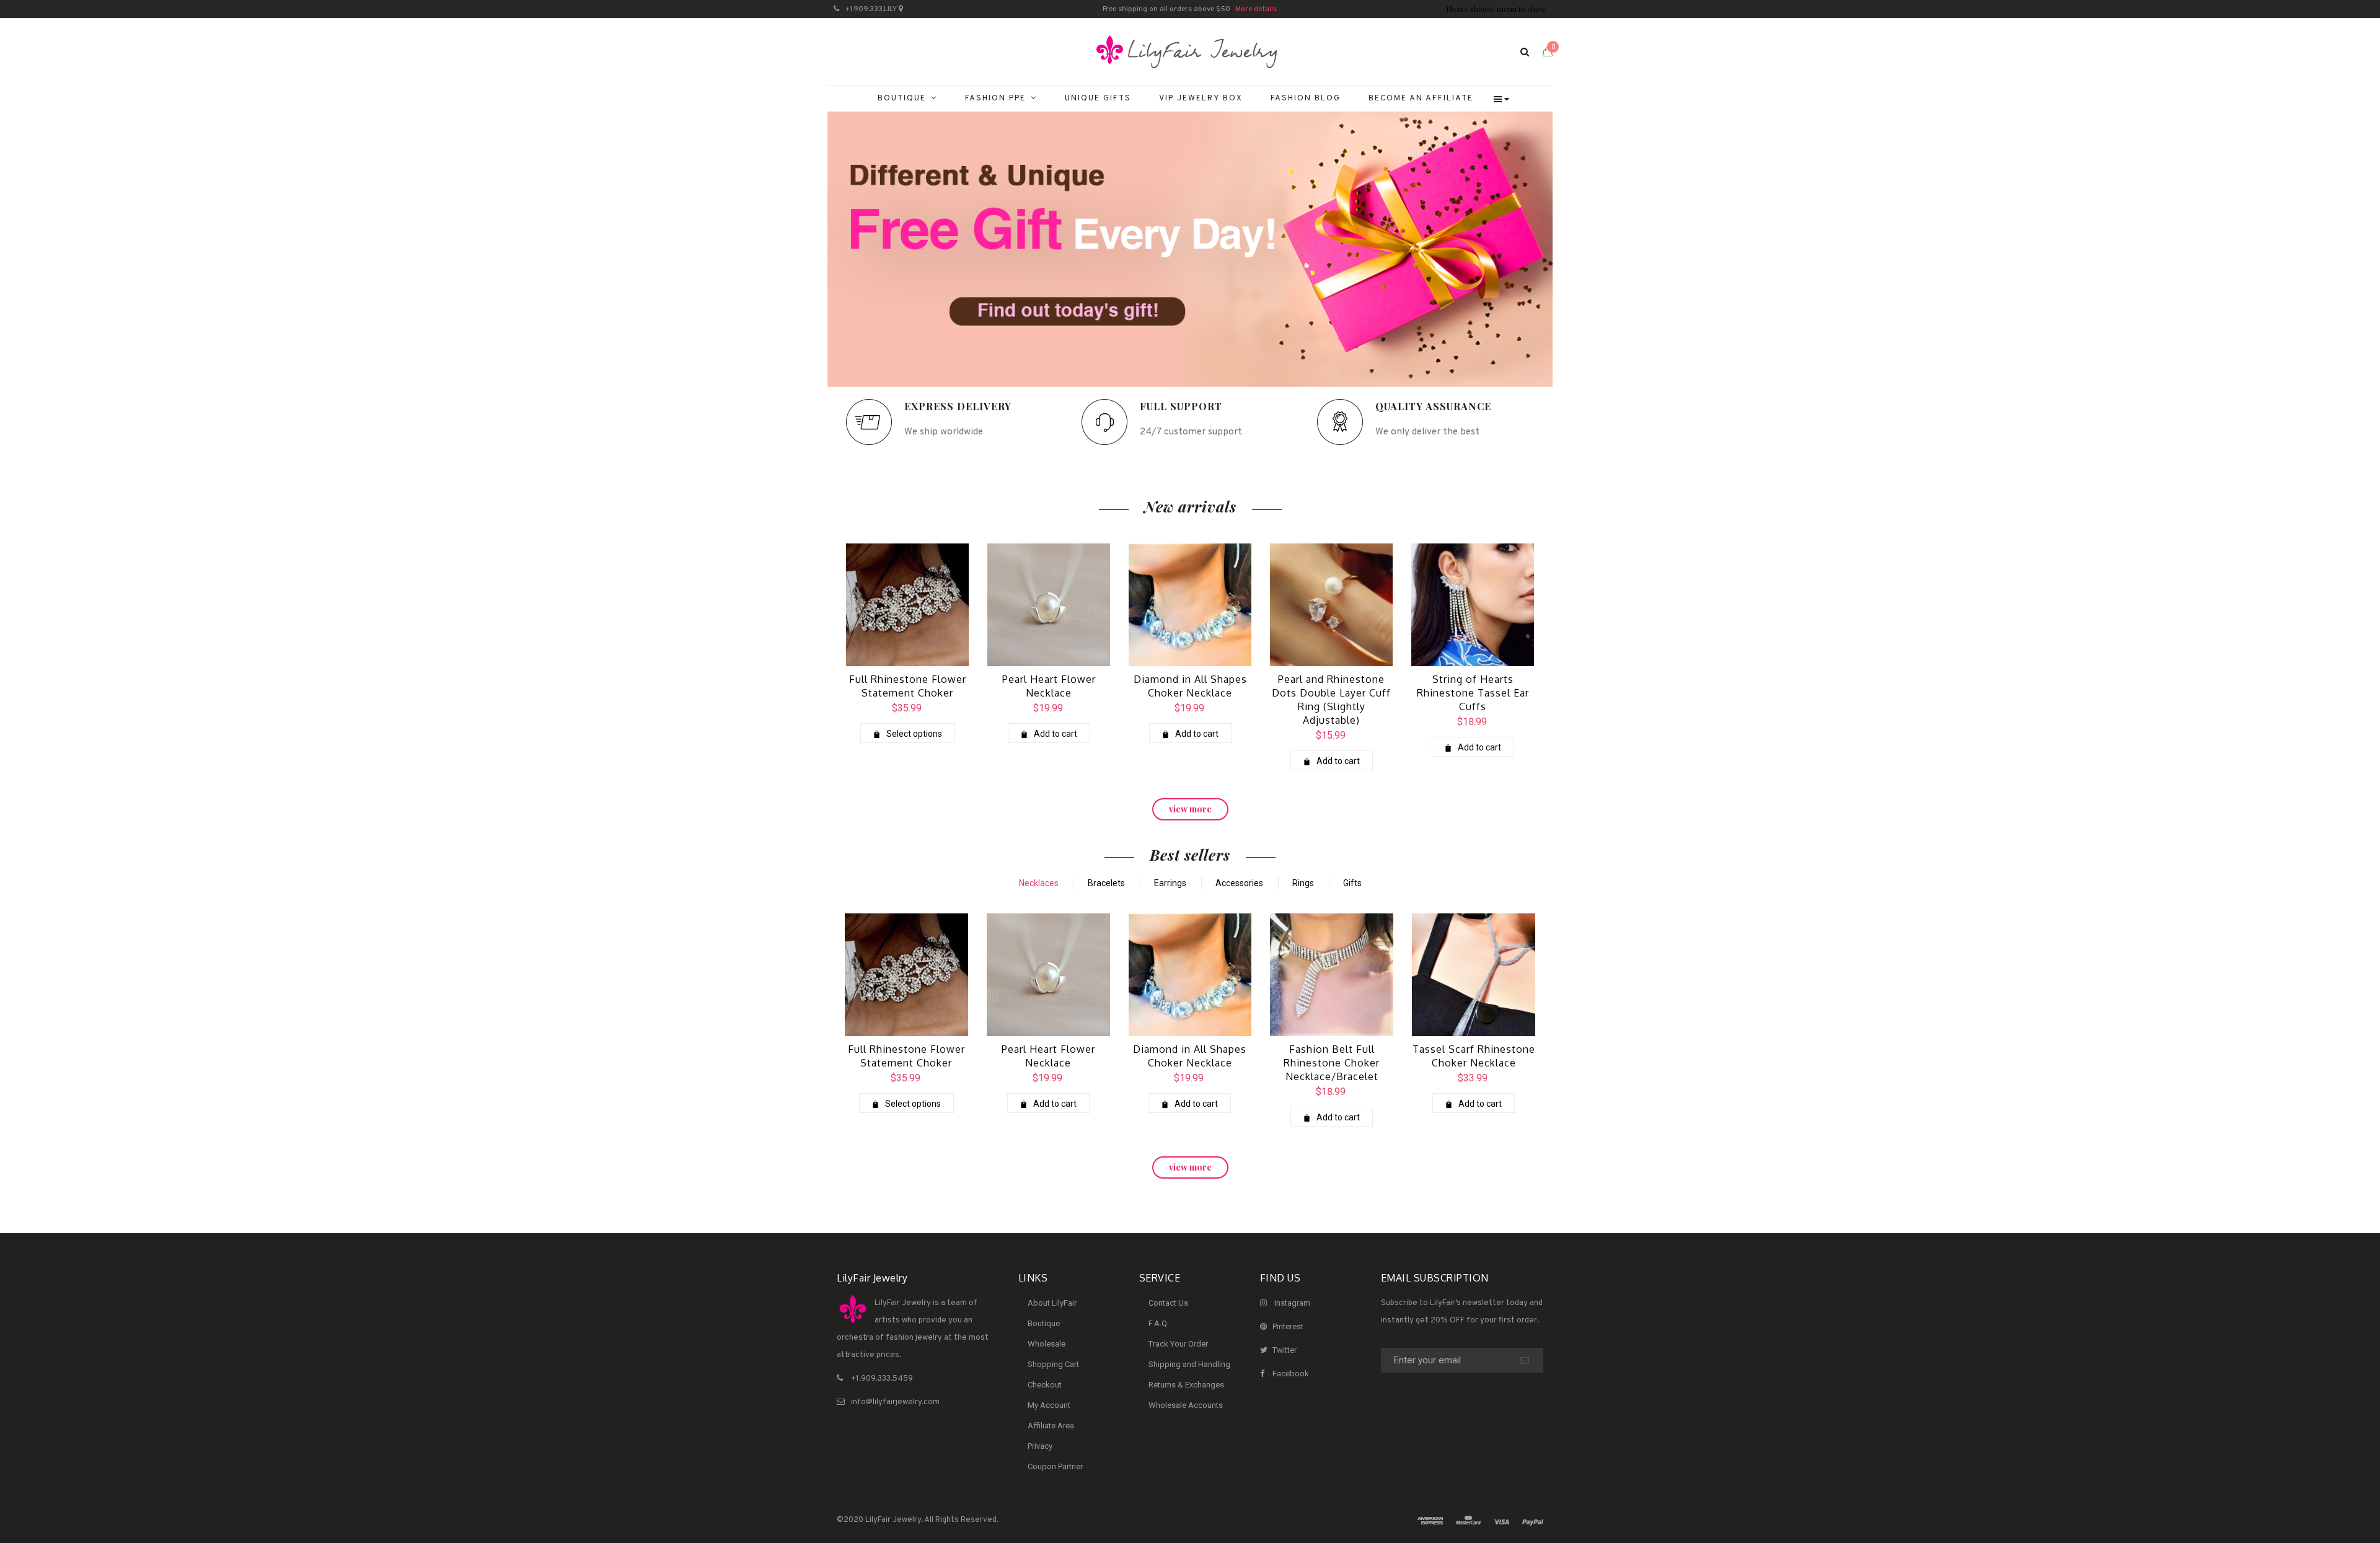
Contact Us (1168, 1303)
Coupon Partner (1055, 1466)
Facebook (1291, 1374)
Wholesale (1047, 1344)
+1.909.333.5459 (882, 1379)
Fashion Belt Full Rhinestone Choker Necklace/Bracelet (1332, 1063)
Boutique (1044, 1323)
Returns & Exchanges (1186, 1385)
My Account (1049, 1405)
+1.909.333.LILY (871, 9)
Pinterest (1288, 1326)
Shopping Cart (1053, 1364)
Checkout (1045, 1385)
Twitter (1285, 1350)
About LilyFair (1052, 1303)
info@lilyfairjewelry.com (895, 1402)
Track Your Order (1178, 1344)
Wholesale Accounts (1186, 1405)
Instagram (1292, 1303)
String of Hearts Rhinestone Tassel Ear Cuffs (1473, 693)
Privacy (1040, 1446)
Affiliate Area (1051, 1426)
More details (1256, 9)
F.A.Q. (1159, 1323)
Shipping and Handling (1189, 1364)
